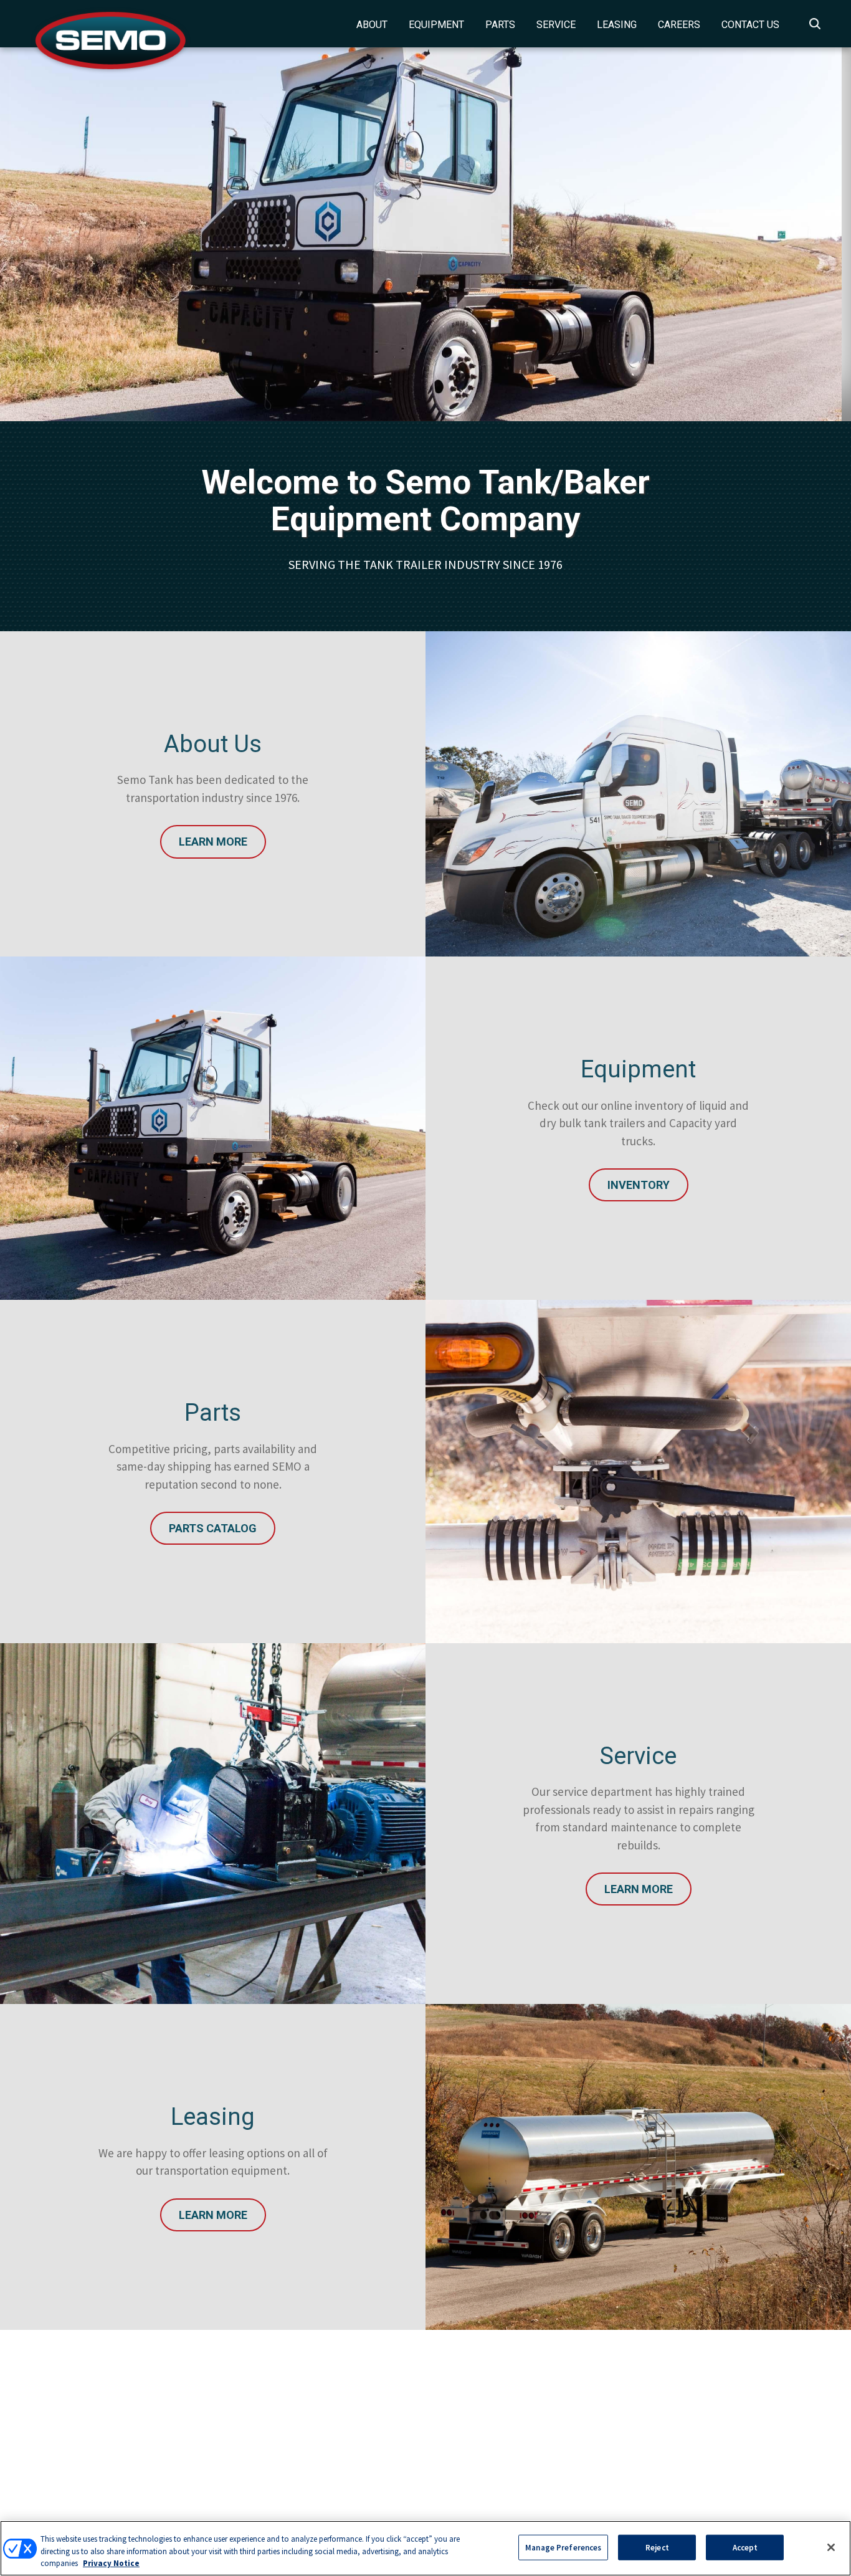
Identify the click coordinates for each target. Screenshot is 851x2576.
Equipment (436, 25)
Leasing (617, 25)
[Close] (831, 2547)
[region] (425, 2548)
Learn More (213, 842)
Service (556, 25)
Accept (745, 2547)
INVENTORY (639, 1185)
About (372, 25)
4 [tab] (480, 348)
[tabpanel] (425, 234)
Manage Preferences (563, 2547)
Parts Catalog (213, 1528)
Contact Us (750, 25)
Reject (657, 2547)
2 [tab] (442, 348)
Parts (500, 25)
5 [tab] (498, 348)
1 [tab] (424, 348)
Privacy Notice (111, 2563)
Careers (679, 25)
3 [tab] (461, 348)
